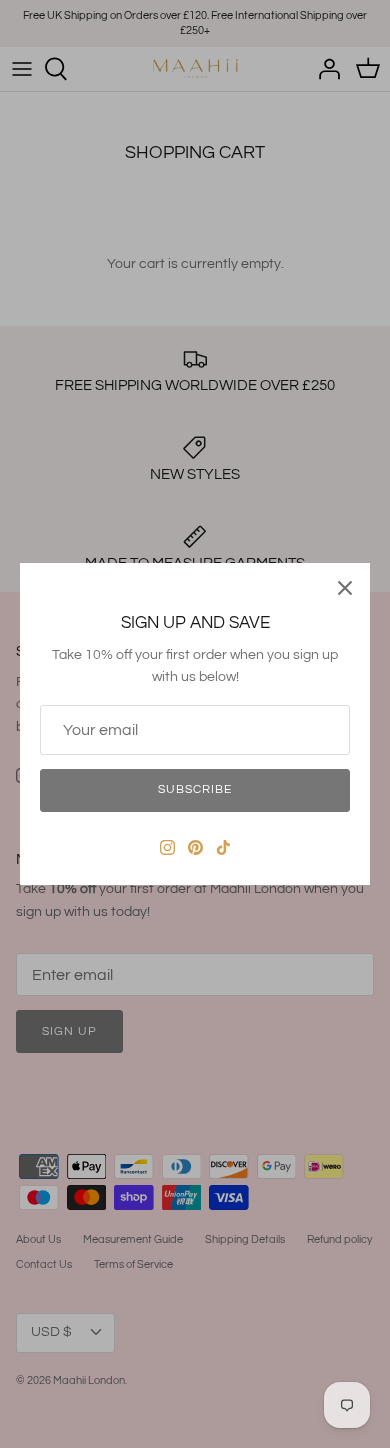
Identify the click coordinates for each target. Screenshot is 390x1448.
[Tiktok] (223, 847)
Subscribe (195, 789)
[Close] (345, 588)
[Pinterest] (195, 847)
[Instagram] (167, 847)
